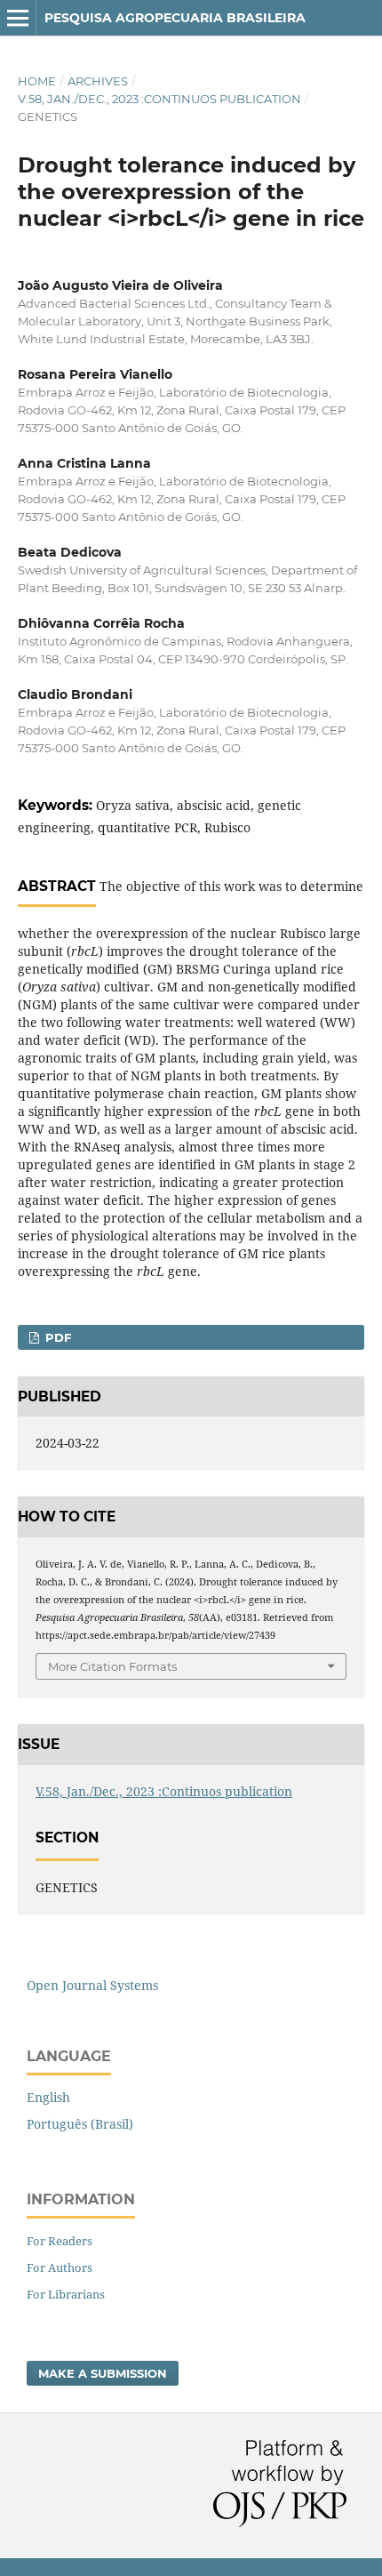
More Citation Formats (112, 1666)
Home (37, 81)
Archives (98, 81)
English (48, 2097)
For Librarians (66, 2294)
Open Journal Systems (92, 1985)
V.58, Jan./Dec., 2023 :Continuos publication (159, 99)
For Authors (60, 2267)
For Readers (60, 2241)
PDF (56, 1337)
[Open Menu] (18, 18)
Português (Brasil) (80, 2124)
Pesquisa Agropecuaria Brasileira (175, 18)
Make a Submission (103, 2373)
